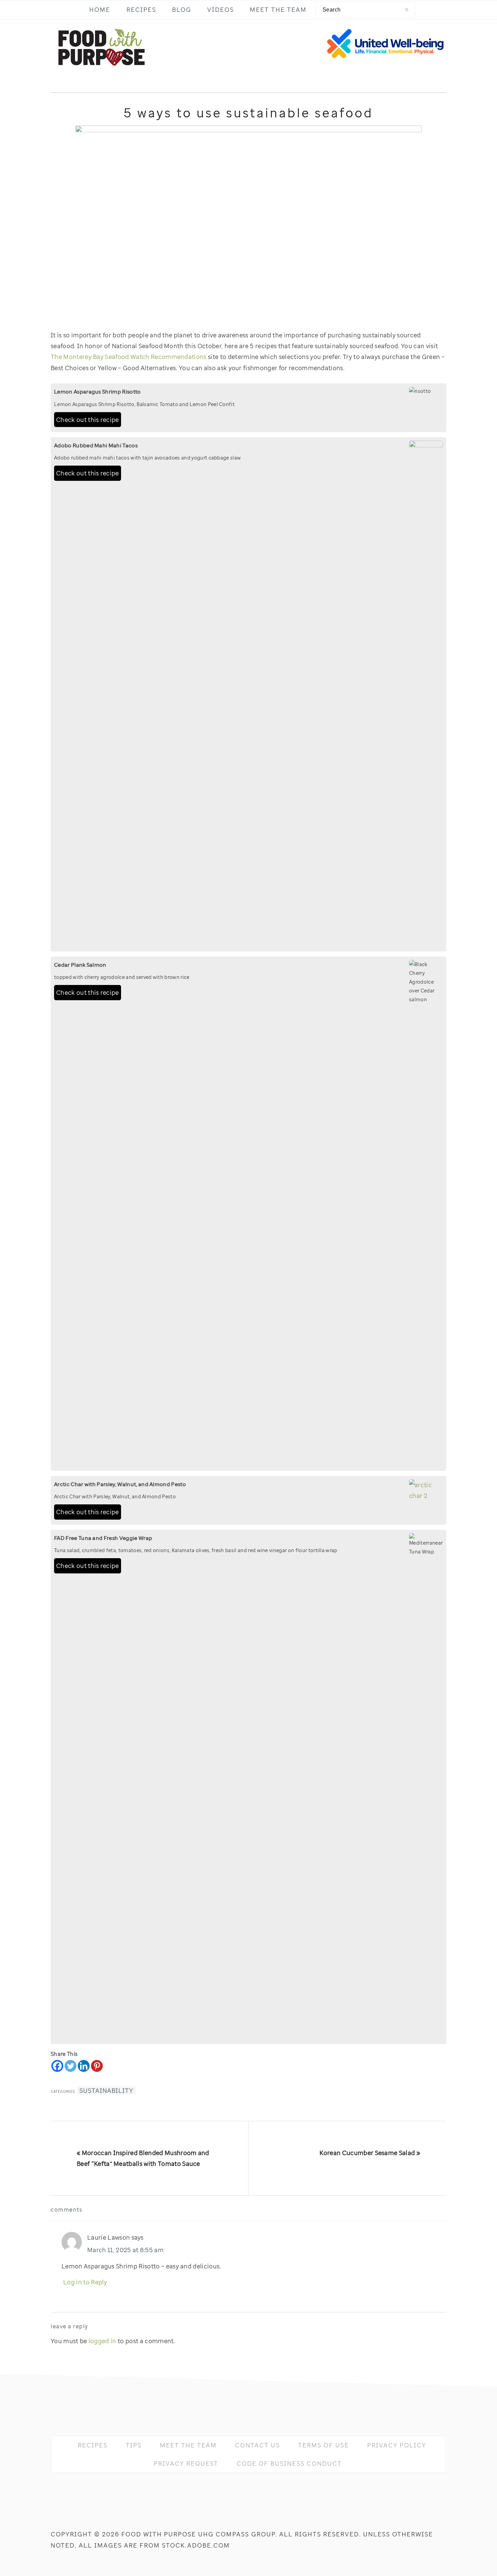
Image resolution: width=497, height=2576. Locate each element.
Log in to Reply (85, 2282)
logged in (102, 2341)
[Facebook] (57, 2066)
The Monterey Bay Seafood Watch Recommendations (129, 357)
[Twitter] (70, 2066)
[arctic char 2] (426, 1496)
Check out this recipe (88, 420)
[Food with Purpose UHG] (101, 71)
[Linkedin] (84, 2066)
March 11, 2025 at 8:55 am (125, 2250)
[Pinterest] (97, 2066)
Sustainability (106, 2090)
